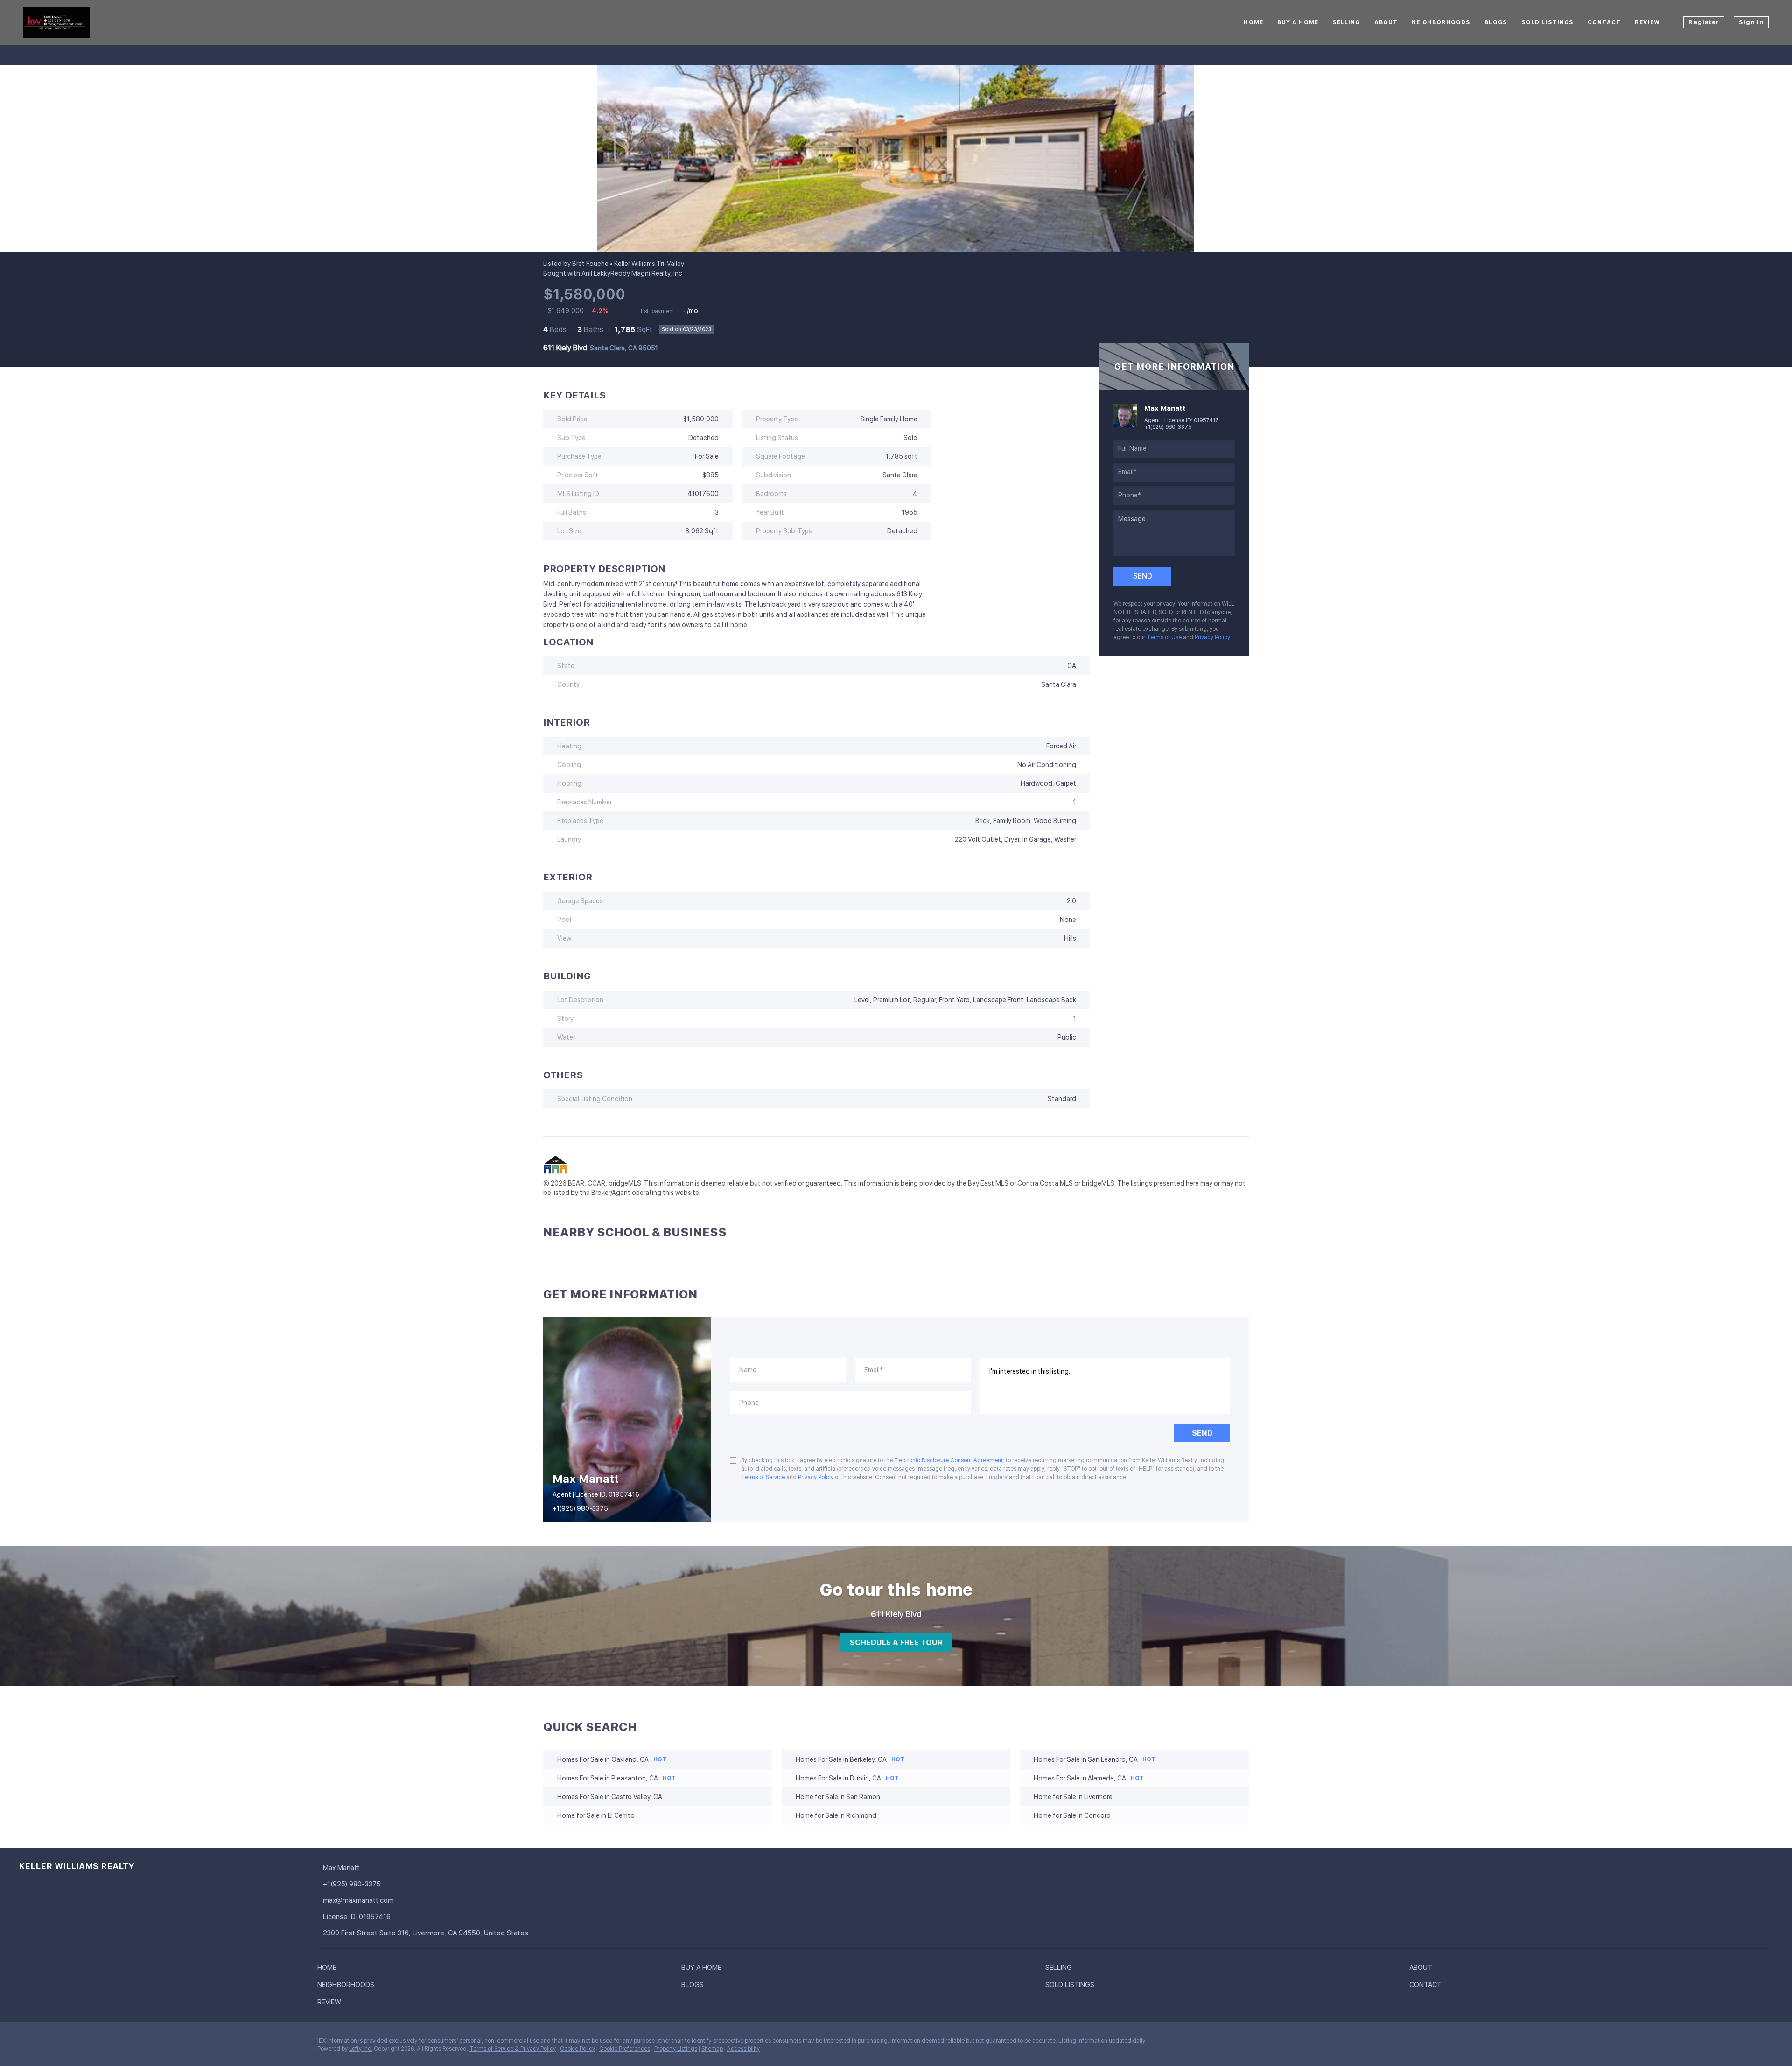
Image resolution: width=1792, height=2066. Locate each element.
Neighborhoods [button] (1441, 22)
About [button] (1386, 22)
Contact (1604, 22)
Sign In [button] (1751, 22)
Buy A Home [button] (1298, 22)
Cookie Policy (577, 2049)
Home (1253, 22)
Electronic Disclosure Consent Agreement (948, 1460)
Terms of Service (763, 1477)
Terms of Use (1164, 637)
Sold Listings (1547, 22)
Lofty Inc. (361, 2049)
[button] (329, 1969)
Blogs (1496, 22)
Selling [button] (1346, 22)
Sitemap (712, 2049)
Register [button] (1704, 22)
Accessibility (743, 2049)
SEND (1202, 1433)
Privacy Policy (1212, 637)
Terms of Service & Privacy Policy (513, 2049)
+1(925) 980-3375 (1168, 427)
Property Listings (676, 2049)
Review (1648, 22)
